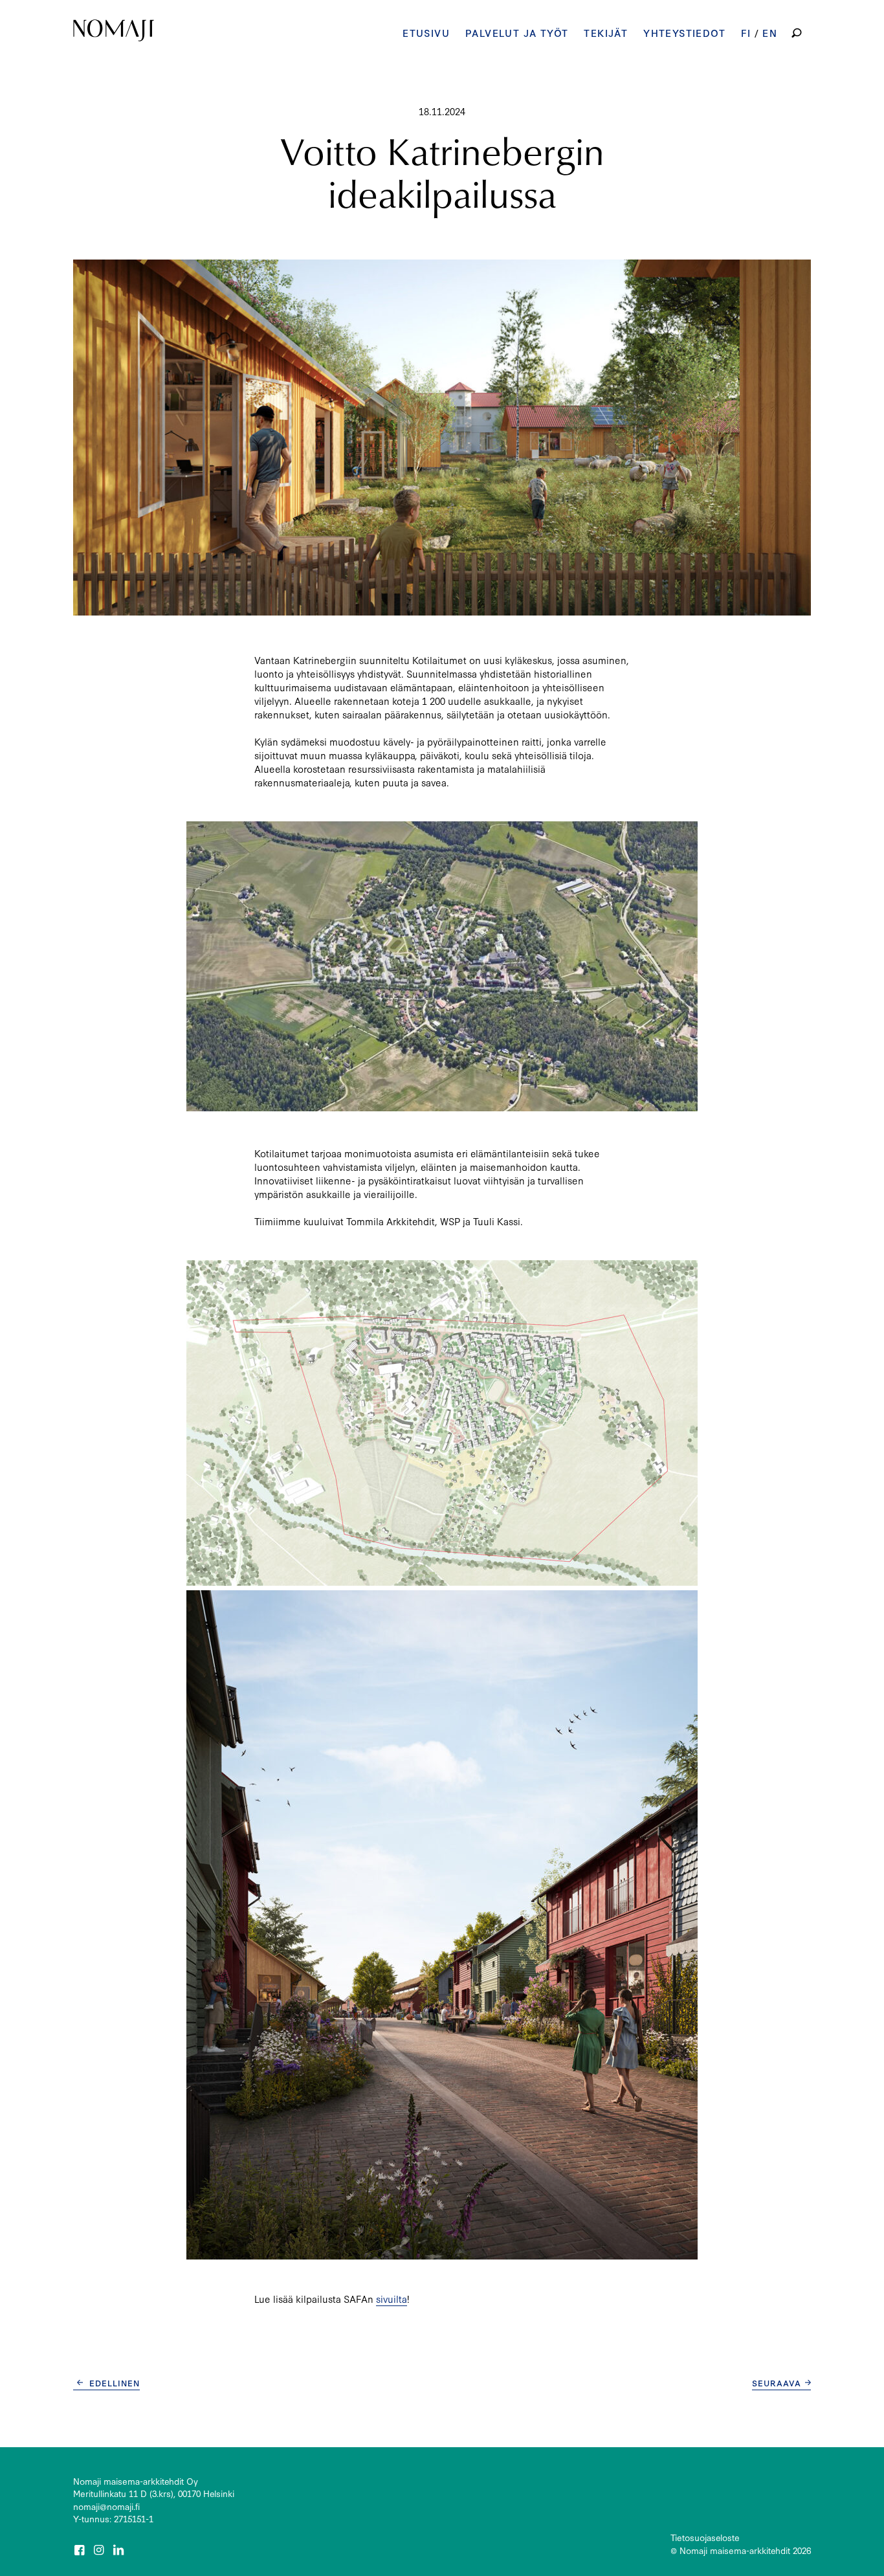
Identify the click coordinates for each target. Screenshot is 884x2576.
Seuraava (777, 2382)
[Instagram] (100, 2550)
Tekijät (606, 33)
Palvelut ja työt (517, 33)
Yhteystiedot (684, 33)
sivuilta (392, 2299)
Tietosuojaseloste (705, 2537)
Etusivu (426, 33)
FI (746, 33)
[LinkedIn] (120, 2550)
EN (770, 33)
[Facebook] (80, 2550)
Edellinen (115, 2382)
